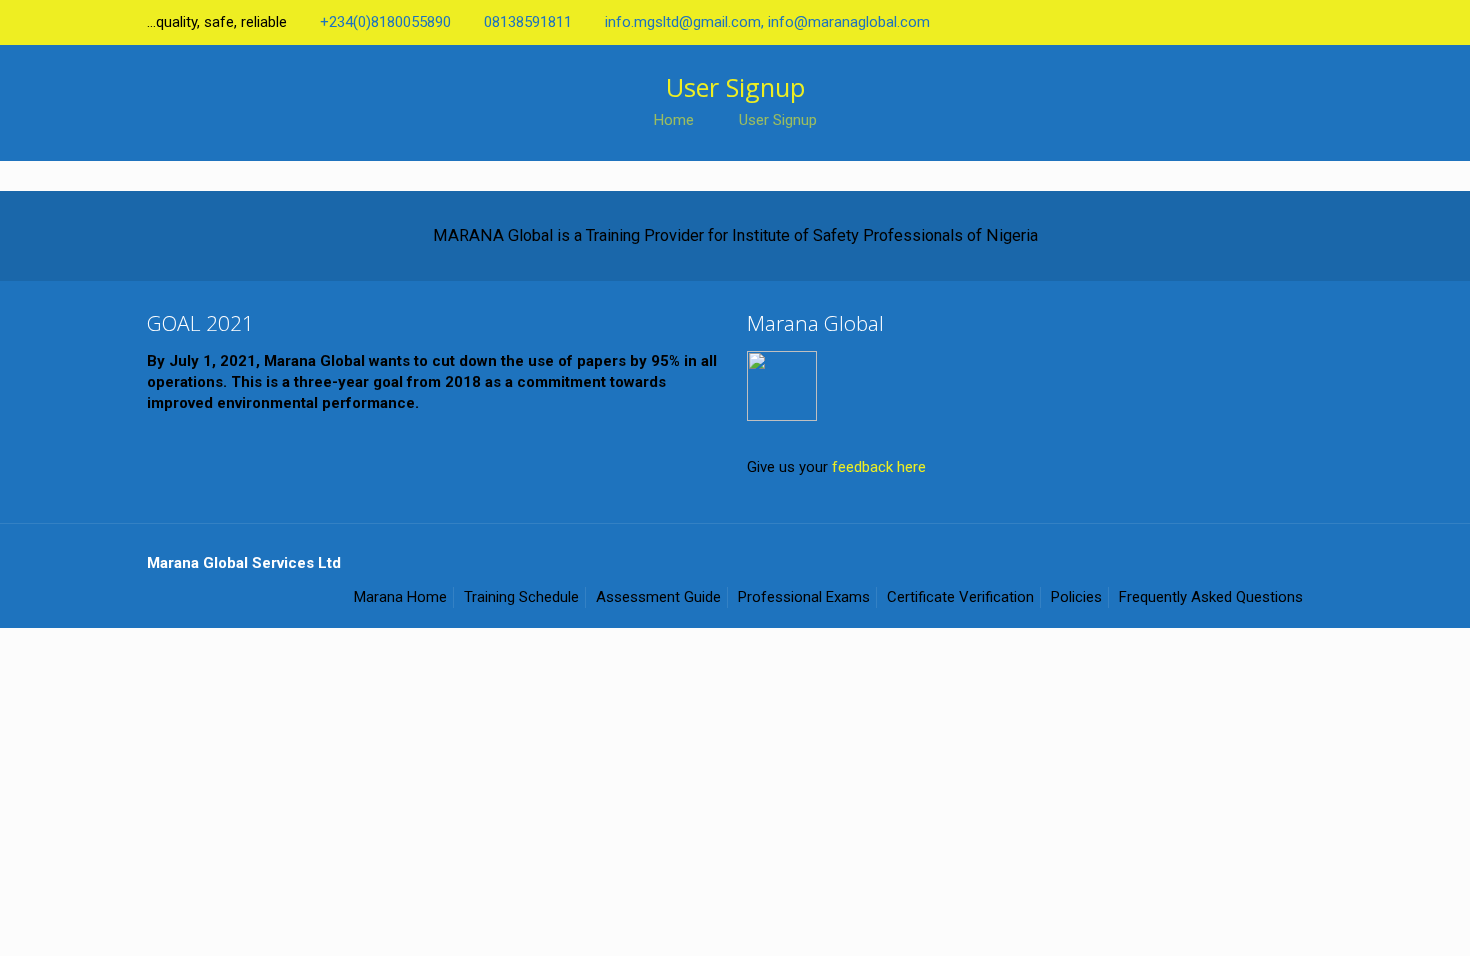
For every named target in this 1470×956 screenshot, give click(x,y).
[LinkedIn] (1285, 22)
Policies (1076, 597)
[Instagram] (1312, 22)
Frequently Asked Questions (1211, 597)
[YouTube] (1258, 22)
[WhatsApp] (1150, 22)
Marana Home (400, 597)
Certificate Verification (960, 597)
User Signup (778, 120)
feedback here (879, 467)
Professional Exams (804, 597)
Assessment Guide (658, 597)
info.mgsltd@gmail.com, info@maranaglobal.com (767, 22)
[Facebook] (1177, 22)
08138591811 (528, 22)
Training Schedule (521, 597)
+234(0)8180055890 (385, 22)
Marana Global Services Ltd (244, 563)
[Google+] (1204, 22)
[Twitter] (1231, 22)
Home (674, 120)
